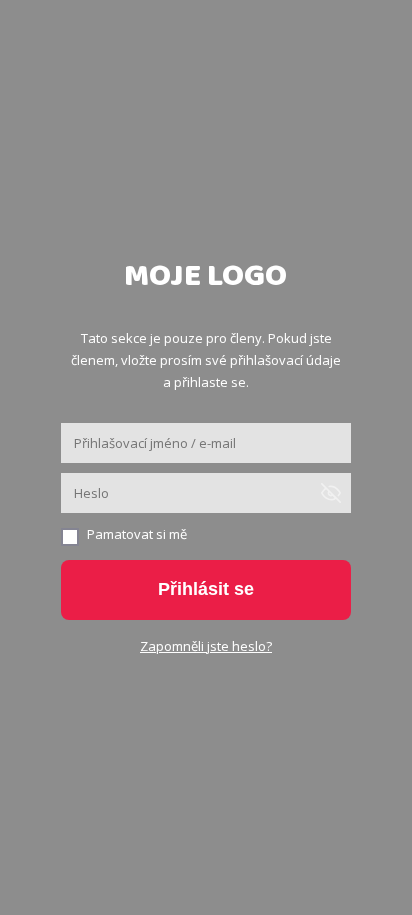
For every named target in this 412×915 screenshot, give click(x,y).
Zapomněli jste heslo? (206, 646)
